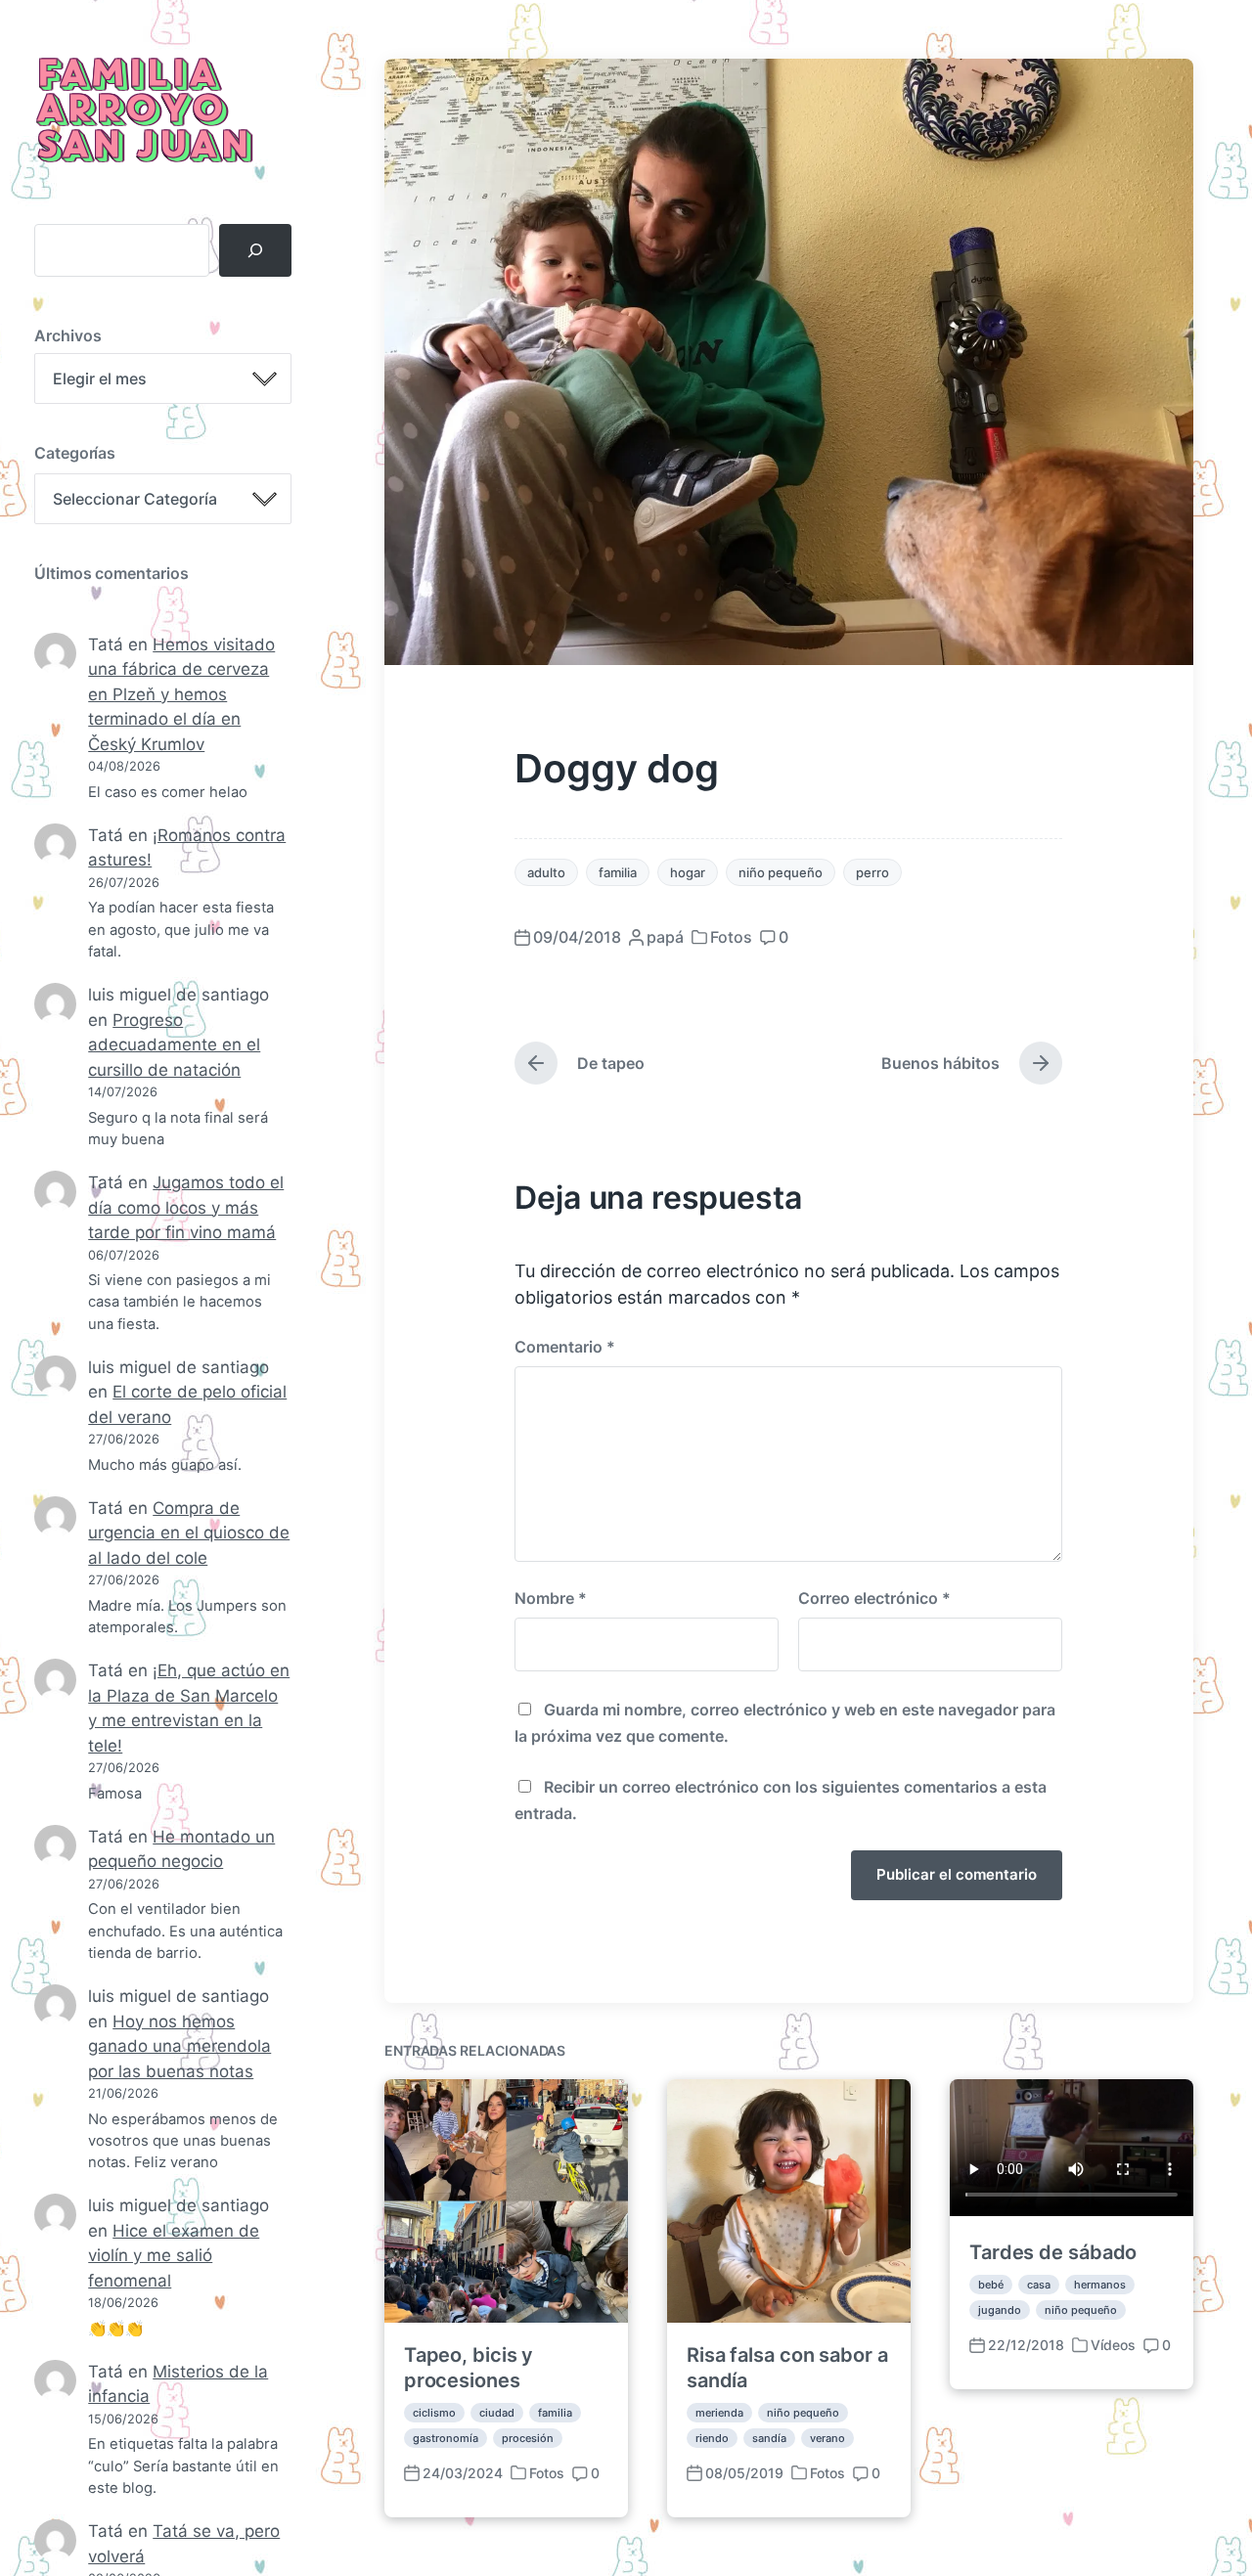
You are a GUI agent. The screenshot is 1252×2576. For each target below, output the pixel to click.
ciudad (497, 2413)
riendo (712, 2438)
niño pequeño (781, 872)
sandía (769, 2438)
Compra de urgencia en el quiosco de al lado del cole (189, 1533)
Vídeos (1113, 2345)
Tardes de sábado (1053, 2252)
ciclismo (434, 2413)
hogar (688, 872)
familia (618, 872)
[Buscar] (255, 250)
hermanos (1100, 2285)
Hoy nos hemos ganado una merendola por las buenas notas (179, 2046)
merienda (719, 2413)
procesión (528, 2438)
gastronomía (446, 2438)
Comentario (565, 1347)
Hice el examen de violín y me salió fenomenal (174, 2256)
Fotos (731, 937)
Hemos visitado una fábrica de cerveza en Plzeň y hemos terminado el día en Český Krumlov (181, 694)
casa (1039, 2285)
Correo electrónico (874, 1598)
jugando (1000, 2310)
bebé (991, 2285)
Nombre (551, 1598)
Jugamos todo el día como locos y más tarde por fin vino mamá (186, 1207)
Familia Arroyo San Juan (142, 112)
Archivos (68, 335)
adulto (546, 872)
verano (827, 2438)
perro (872, 872)
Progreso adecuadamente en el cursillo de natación (174, 1045)
